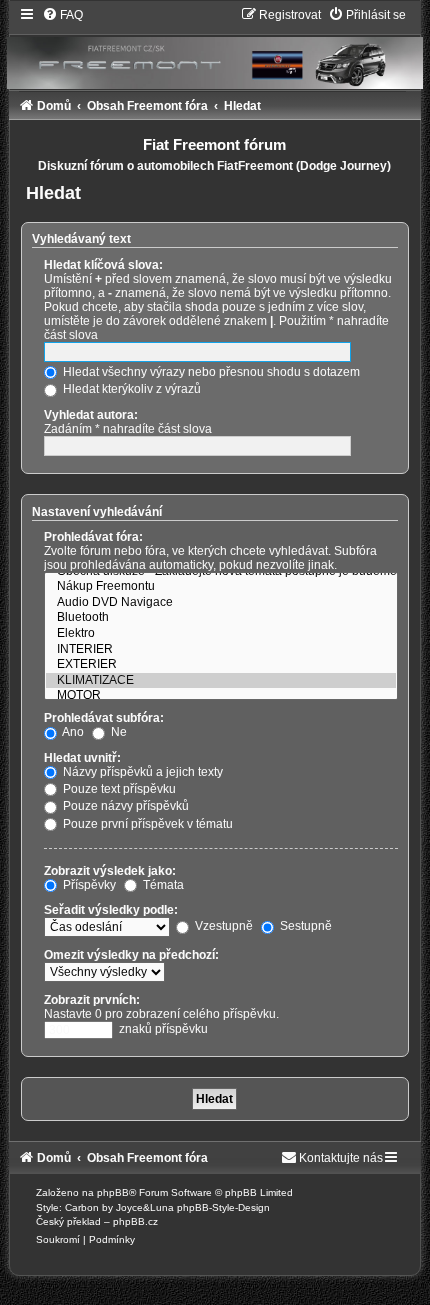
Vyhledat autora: (91, 415)
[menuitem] (62, 15)
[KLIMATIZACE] (221, 681)
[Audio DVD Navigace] (221, 603)
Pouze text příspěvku (118, 789)
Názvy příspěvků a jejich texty (141, 772)
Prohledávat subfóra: (104, 718)
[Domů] (215, 47)
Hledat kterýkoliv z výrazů (130, 389)
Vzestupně (222, 926)
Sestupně (304, 926)
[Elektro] (221, 634)
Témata (162, 885)
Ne (117, 732)
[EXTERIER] (221, 665)
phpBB (113, 1192)
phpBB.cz (135, 1221)
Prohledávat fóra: (93, 537)
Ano (72, 732)
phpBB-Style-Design (223, 1207)
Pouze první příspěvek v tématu (146, 824)
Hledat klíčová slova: (103, 265)
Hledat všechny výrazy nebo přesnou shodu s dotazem (210, 372)
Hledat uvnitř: (82, 758)
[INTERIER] (221, 650)
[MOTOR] (221, 696)
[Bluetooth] (221, 618)
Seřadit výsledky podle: (111, 910)
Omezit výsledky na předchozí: (131, 955)
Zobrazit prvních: (92, 1000)
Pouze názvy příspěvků (124, 806)
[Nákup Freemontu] (221, 587)
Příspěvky (88, 885)
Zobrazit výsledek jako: (110, 871)
